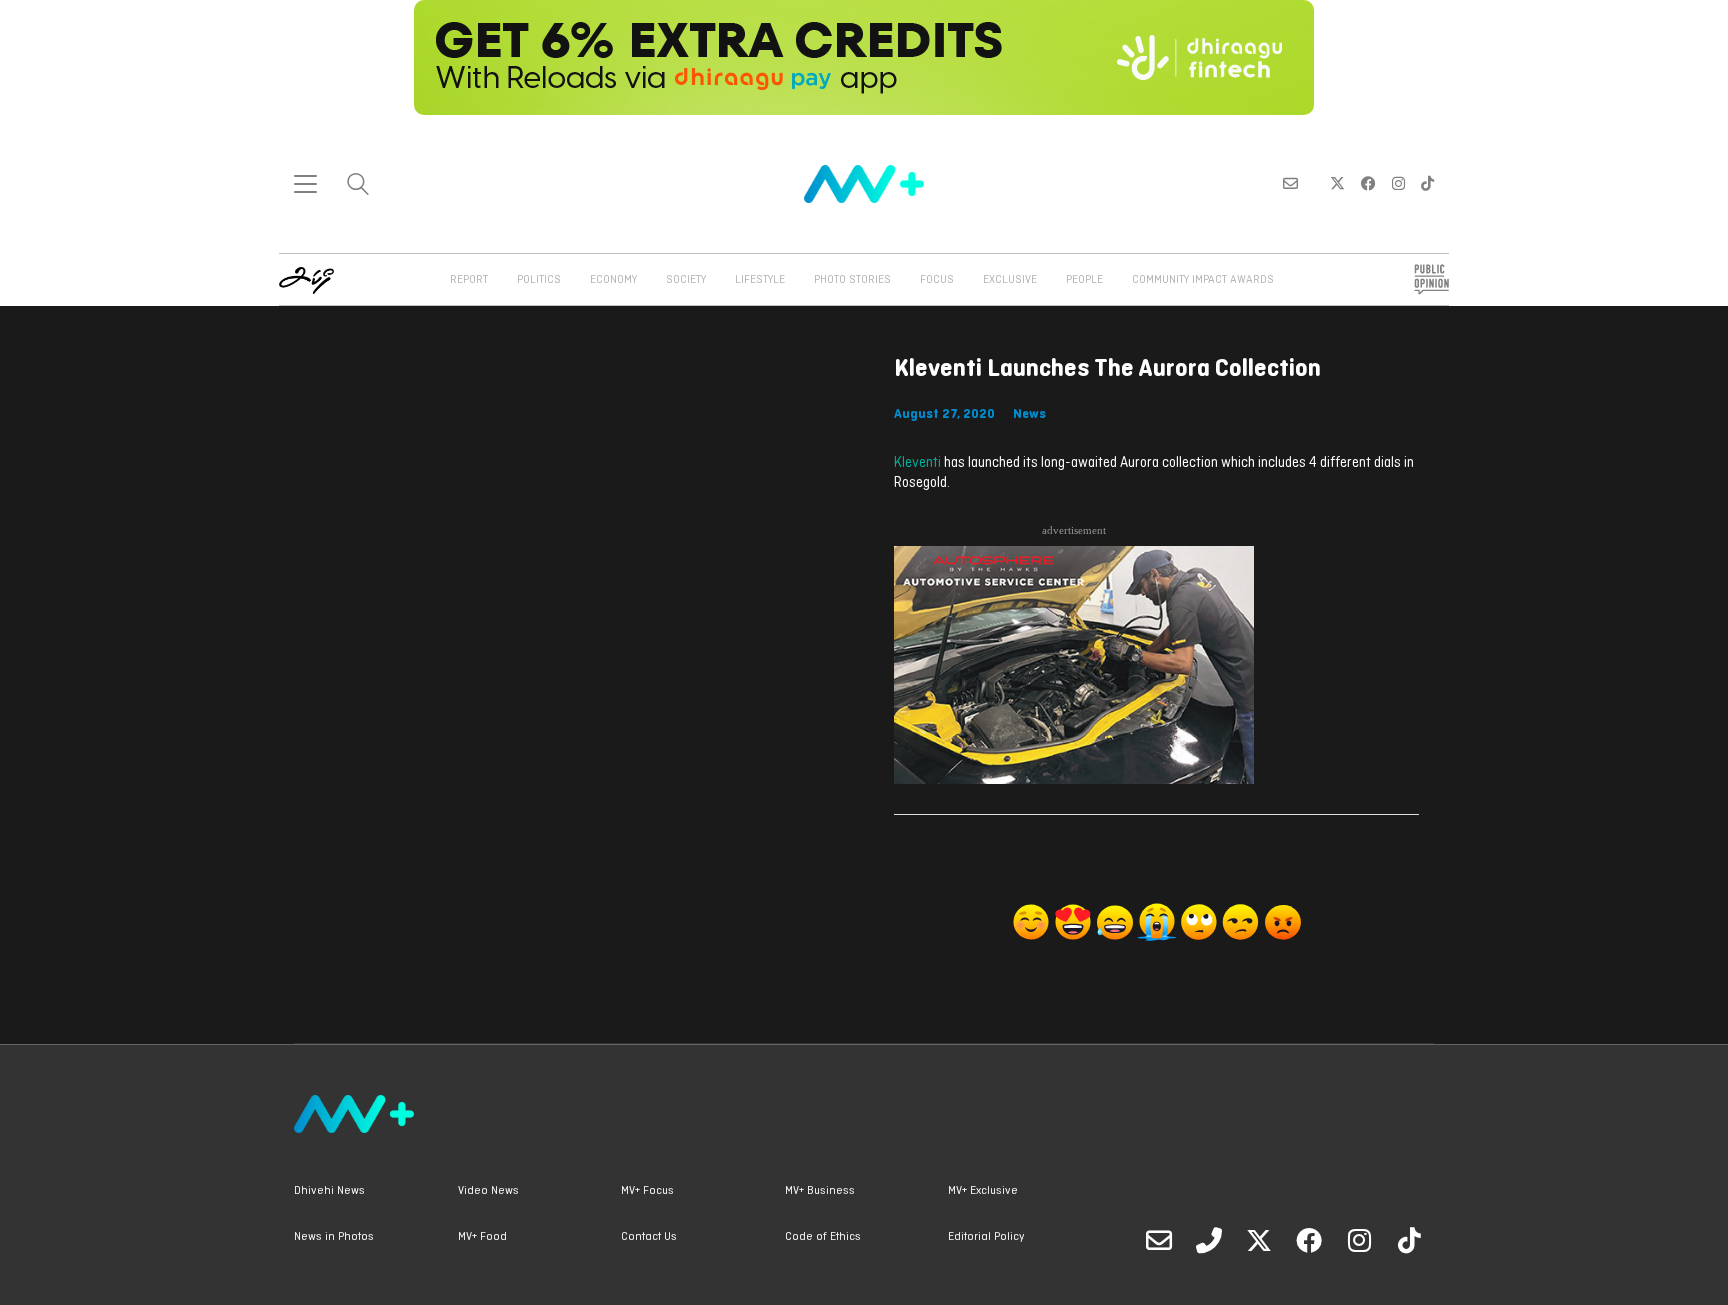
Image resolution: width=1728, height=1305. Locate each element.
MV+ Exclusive (983, 1191)
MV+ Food (482, 1237)
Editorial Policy (986, 1237)
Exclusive (1010, 280)
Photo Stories (852, 280)
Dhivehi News (329, 1191)
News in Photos (334, 1237)
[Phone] (1209, 1240)
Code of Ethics (823, 1237)
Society (686, 280)
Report (469, 280)
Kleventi (917, 463)
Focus (937, 280)
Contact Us (649, 1237)
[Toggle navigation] (305, 184)
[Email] (1159, 1240)
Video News (488, 1191)
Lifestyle (760, 280)
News (1029, 414)
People (1084, 280)
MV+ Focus (647, 1191)
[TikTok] (1409, 1240)
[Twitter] (1259, 1240)
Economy (613, 280)
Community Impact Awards (1203, 280)
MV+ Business (820, 1191)
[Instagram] (1359, 1240)
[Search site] (358, 186)
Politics (539, 280)
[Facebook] (1309, 1240)
